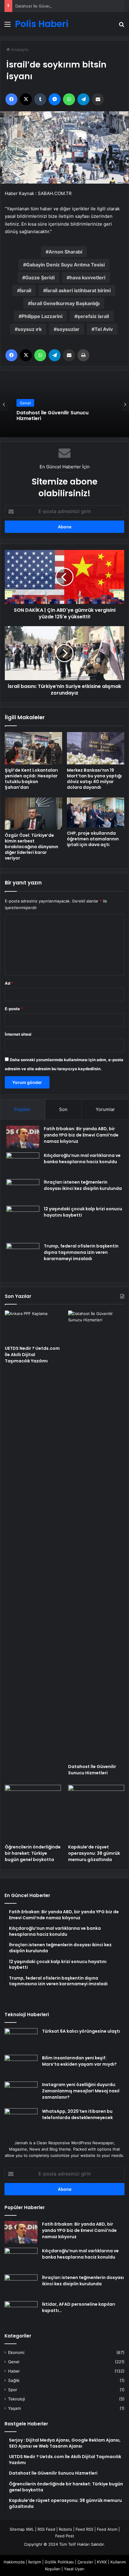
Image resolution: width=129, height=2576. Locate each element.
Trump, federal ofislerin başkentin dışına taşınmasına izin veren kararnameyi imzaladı (81, 1252)
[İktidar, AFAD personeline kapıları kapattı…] (21, 2312)
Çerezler (85, 2562)
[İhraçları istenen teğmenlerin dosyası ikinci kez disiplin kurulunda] (23, 1190)
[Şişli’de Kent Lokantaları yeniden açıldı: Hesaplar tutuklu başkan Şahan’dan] (33, 748)
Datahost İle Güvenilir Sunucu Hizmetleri (53, 6)
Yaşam (15, 2408)
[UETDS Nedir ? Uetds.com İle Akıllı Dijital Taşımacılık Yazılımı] (33, 1326)
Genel (25, 403)
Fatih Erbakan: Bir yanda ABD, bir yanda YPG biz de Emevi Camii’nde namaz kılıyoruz (81, 1135)
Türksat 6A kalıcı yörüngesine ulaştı (81, 2031)
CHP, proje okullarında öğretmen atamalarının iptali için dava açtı (93, 839)
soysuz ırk (30, 329)
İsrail (26, 290)
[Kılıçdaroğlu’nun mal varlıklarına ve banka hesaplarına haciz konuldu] (23, 1164)
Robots (65, 2529)
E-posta (14, 1009)
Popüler (22, 1109)
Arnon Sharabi (65, 252)
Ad (9, 983)
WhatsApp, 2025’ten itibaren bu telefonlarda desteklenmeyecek (77, 2114)
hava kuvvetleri (87, 278)
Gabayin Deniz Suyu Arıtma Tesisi (65, 265)
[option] (64, 404)
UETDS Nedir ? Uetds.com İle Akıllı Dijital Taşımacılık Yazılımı (32, 1355)
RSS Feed (46, 2529)
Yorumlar (105, 1109)
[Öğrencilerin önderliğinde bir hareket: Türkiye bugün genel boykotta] (33, 1813)
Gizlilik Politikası (59, 2562)
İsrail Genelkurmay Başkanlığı (65, 303)
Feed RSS (84, 2529)
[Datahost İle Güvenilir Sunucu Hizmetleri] (96, 1536)
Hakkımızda (14, 2562)
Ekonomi (16, 2352)
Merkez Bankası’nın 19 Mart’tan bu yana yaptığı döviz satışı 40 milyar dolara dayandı (94, 779)
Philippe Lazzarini (42, 316)
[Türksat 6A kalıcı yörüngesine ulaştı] (21, 2039)
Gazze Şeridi (40, 278)
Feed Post (65, 2536)
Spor (13, 2390)
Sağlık (14, 2380)
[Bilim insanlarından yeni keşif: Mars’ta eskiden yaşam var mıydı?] (21, 2066)
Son (63, 1109)
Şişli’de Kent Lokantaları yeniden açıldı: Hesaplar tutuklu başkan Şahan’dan (31, 779)
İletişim (35, 2562)
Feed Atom (107, 2529)
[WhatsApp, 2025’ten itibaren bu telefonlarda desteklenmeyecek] (21, 2120)
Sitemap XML (22, 2529)
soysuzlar (68, 329)
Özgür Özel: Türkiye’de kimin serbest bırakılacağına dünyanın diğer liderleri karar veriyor (31, 847)
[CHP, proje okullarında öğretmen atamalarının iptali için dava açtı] (96, 812)
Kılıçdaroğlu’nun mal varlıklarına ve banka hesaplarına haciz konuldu (82, 1159)
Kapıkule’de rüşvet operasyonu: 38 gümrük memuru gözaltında (94, 1853)
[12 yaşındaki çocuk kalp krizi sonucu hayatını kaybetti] (23, 1222)
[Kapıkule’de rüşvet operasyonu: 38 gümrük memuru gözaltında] (96, 1813)
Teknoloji (16, 2399)
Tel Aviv (104, 329)
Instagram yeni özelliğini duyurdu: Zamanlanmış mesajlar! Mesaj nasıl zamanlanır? (81, 2091)
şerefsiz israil (93, 316)
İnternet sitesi (18, 1034)
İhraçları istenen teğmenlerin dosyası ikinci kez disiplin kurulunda (83, 1185)
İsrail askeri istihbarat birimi (78, 290)
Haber (14, 2371)
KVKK (102, 2562)
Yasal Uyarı (74, 2569)
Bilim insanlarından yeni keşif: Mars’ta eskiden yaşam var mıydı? (79, 2061)
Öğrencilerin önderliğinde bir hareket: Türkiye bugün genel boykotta (33, 1853)
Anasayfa (19, 50)
